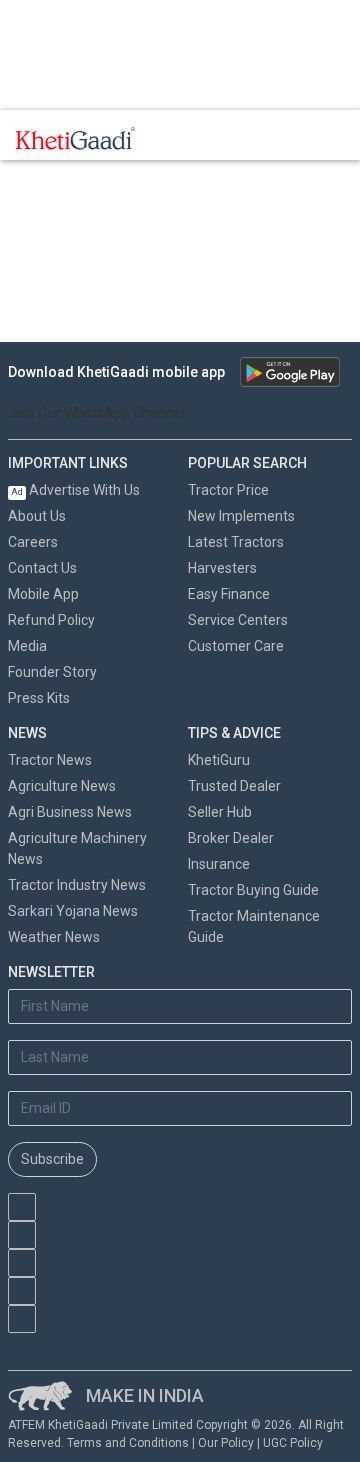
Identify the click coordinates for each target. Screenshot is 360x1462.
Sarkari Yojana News (73, 911)
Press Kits (39, 698)
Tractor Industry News (77, 885)
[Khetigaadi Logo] (76, 138)
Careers (33, 542)
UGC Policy (293, 1443)
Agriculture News (62, 786)
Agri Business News (70, 812)
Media (27, 646)
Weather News (54, 937)
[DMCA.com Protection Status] (108, 1343)
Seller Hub (220, 812)
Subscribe (52, 1159)
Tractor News (50, 760)
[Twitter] (22, 1291)
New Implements (241, 516)
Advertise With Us (75, 490)
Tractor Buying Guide (253, 890)
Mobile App (43, 594)
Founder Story (52, 672)
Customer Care (236, 646)
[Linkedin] (22, 1319)
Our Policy (226, 1443)
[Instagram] (22, 1263)
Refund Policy (51, 620)
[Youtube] (22, 1207)
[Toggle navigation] (178, 138)
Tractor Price (228, 490)
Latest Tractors (236, 542)
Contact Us (42, 568)
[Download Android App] (290, 372)
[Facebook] (22, 1235)
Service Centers (238, 620)
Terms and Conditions (128, 1443)
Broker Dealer (231, 838)
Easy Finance (229, 594)
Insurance (219, 864)
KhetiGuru (219, 760)
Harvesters (222, 568)
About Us (37, 516)
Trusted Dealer (234, 786)
